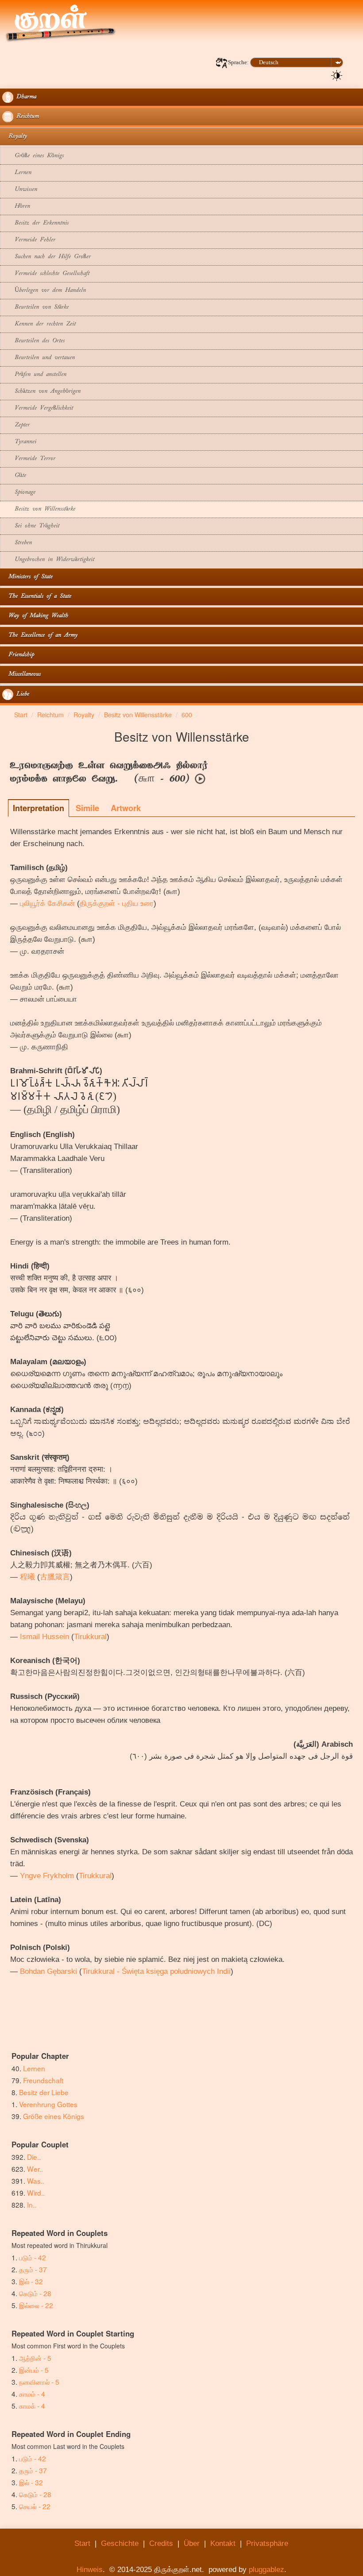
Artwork (126, 808)
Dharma (25, 97)
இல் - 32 (31, 2281)
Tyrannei (19, 442)
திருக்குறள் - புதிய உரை (117, 903)
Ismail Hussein (44, 1637)
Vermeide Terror (29, 459)
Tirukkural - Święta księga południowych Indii (156, 1971)
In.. (32, 2205)
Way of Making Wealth (35, 616)
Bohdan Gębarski (48, 1971)
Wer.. (35, 2169)
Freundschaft (43, 2080)
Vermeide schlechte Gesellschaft (46, 274)
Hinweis (90, 2570)
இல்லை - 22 (36, 2305)
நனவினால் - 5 (39, 2382)
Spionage (19, 493)
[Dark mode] (337, 75)
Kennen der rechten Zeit (39, 324)
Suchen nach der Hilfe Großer (46, 257)
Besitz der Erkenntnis (35, 223)
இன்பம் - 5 (34, 2370)
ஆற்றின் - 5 (35, 2358)
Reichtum (26, 117)
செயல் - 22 (35, 2506)
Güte (14, 476)
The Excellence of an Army (40, 636)
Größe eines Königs (33, 156)
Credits (161, 2543)
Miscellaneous (21, 675)
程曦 (27, 1577)
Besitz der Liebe (44, 2092)
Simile (87, 808)
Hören (16, 207)
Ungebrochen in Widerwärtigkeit (48, 560)
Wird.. (36, 2193)
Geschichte (120, 2543)
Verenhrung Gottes (48, 2104)
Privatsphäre (267, 2543)
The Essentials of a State (37, 597)
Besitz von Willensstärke (39, 509)
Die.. (34, 2157)
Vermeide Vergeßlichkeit (38, 408)
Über (192, 2543)
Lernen (17, 173)
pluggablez (266, 2570)
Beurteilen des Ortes (33, 341)
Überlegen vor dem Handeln (44, 291)
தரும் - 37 (33, 2269)
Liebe (21, 694)
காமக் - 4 (32, 2406)
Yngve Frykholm (47, 1876)
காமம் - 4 (32, 2394)
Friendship (18, 655)
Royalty (15, 137)
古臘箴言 (55, 1577)
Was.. (36, 2181)
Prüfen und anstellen (34, 375)
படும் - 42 (33, 2257)
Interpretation (39, 808)
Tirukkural (90, 1637)
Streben (17, 543)
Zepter (16, 425)
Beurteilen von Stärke (35, 307)
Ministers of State (27, 577)
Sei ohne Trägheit (31, 526)
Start (82, 2543)
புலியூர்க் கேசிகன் (47, 903)
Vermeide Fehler (29, 240)
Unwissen (20, 190)
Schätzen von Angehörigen (41, 392)
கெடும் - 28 (35, 2293)
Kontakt (223, 2543)
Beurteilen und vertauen (39, 358)
